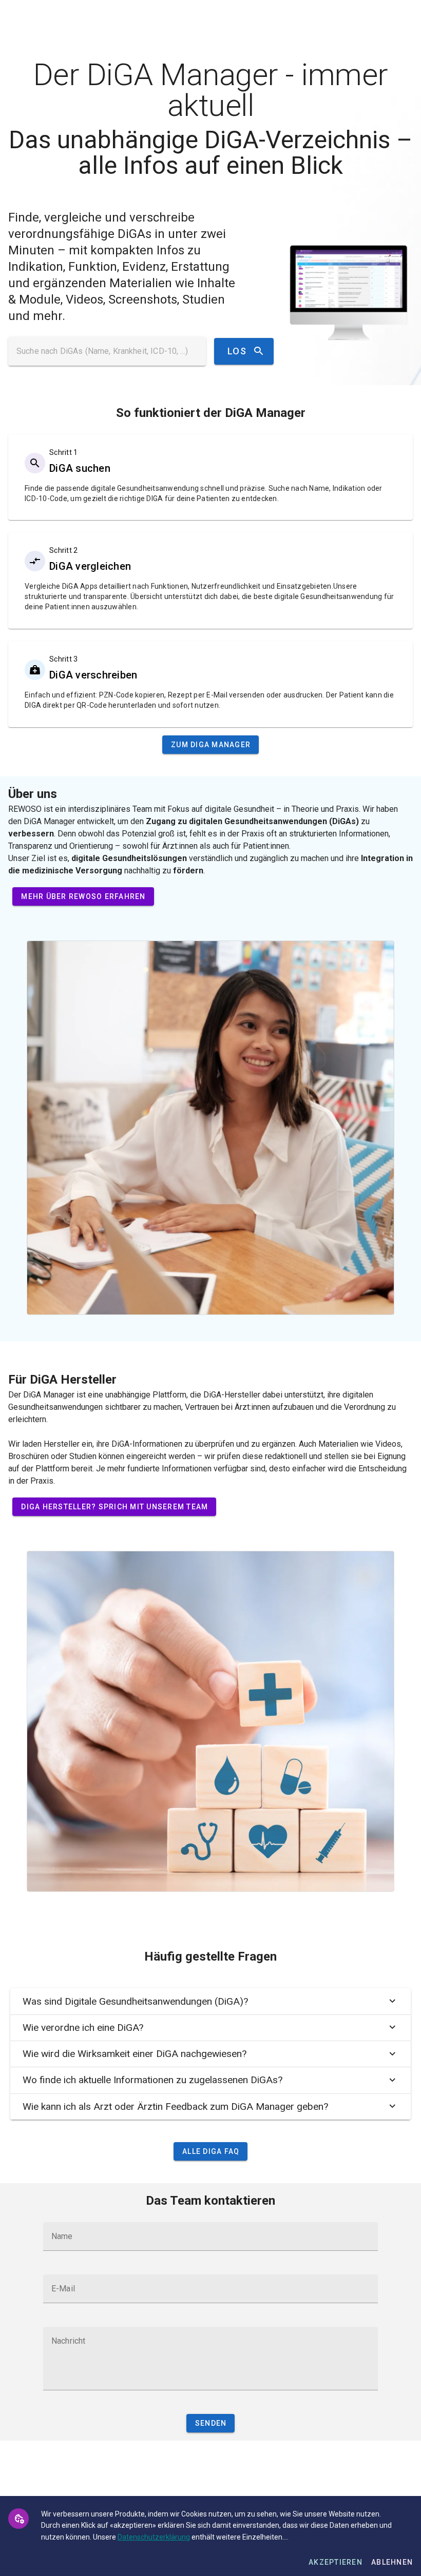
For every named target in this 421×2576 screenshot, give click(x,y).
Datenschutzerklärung (154, 2537)
